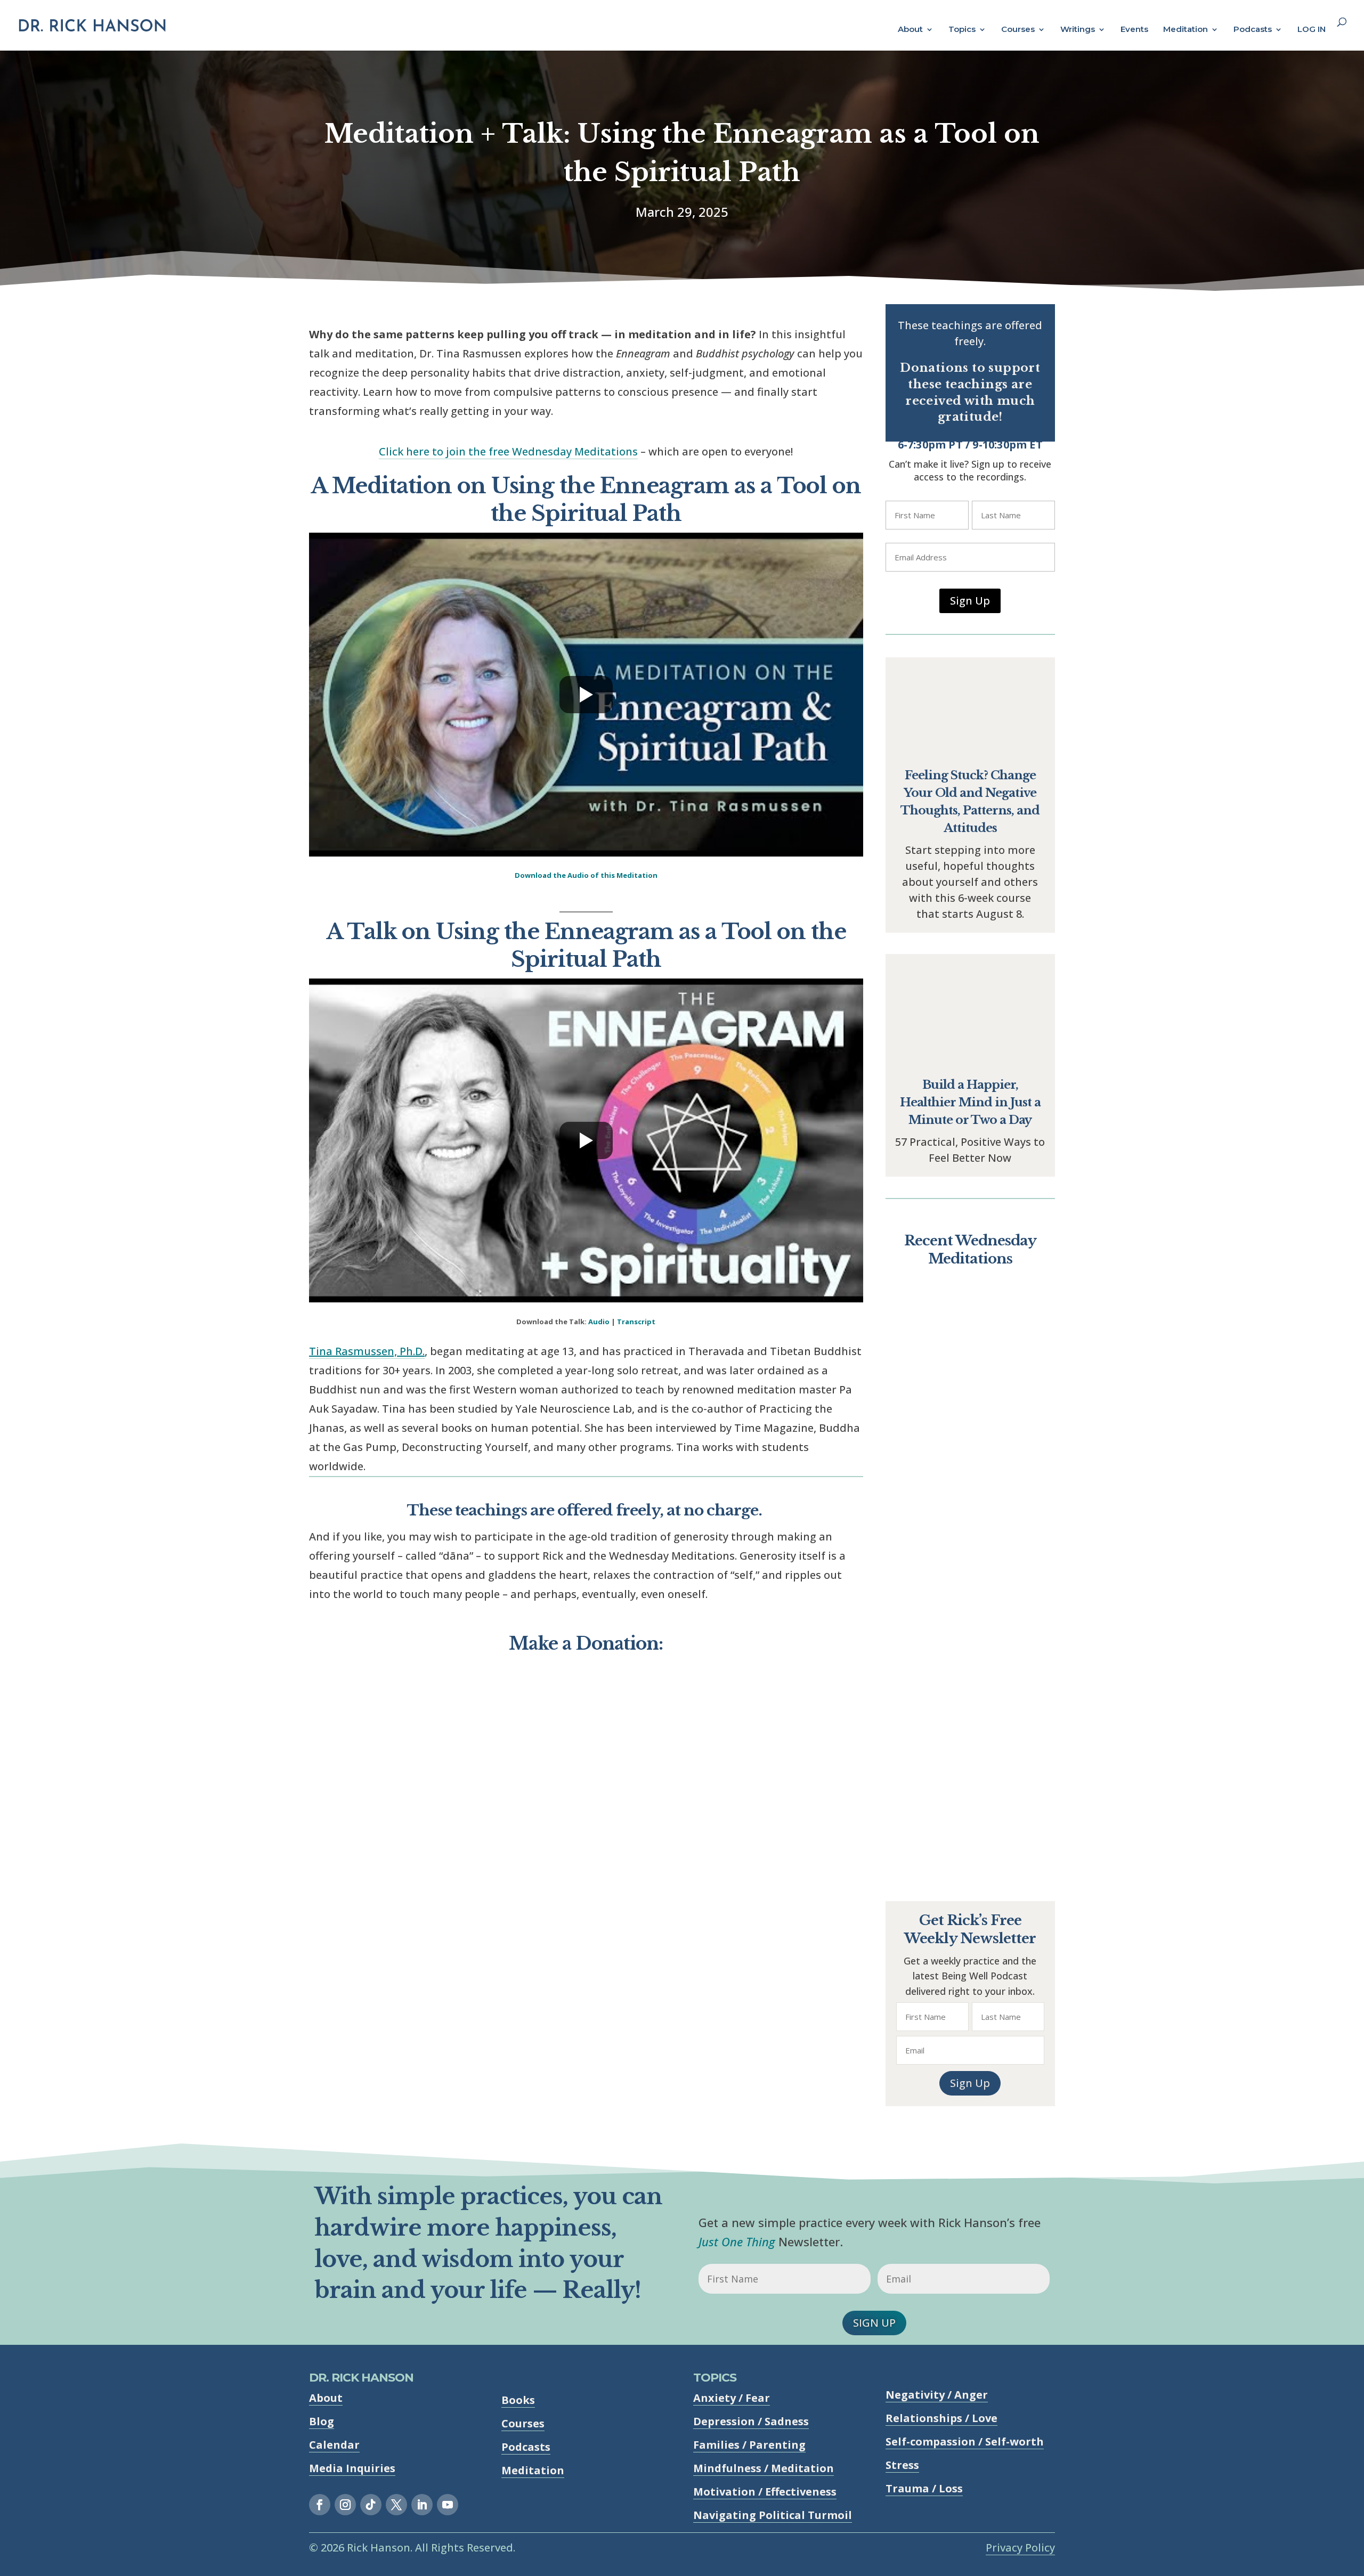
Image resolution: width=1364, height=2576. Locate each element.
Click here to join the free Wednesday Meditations (508, 451)
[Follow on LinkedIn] (422, 2505)
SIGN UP (874, 2323)
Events (1134, 30)
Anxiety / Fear (732, 2398)
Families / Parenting (749, 2445)
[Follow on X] (396, 2505)
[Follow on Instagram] (345, 2505)
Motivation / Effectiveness (765, 2492)
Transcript (636, 1322)
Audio (599, 1322)
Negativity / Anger (937, 2395)
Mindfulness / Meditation (764, 2468)
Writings (1078, 30)
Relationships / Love (941, 2418)
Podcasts (1253, 30)
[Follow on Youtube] (448, 2505)
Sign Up (970, 601)
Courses (1018, 30)
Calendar (334, 2445)
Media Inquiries (352, 2468)
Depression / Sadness (751, 2421)
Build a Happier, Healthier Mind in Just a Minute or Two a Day (970, 1102)
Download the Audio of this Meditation (586, 875)
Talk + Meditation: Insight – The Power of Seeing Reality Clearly (970, 1409)
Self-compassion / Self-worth (965, 2442)
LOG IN (1312, 30)
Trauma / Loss (924, 2488)
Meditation (1186, 30)
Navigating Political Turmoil (773, 2515)
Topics (962, 30)
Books (518, 2400)
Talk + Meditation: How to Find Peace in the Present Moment (970, 1613)
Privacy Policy (1020, 2548)
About (910, 30)
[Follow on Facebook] (320, 2505)
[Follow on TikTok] (371, 2505)
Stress (902, 2465)
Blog (322, 2421)
